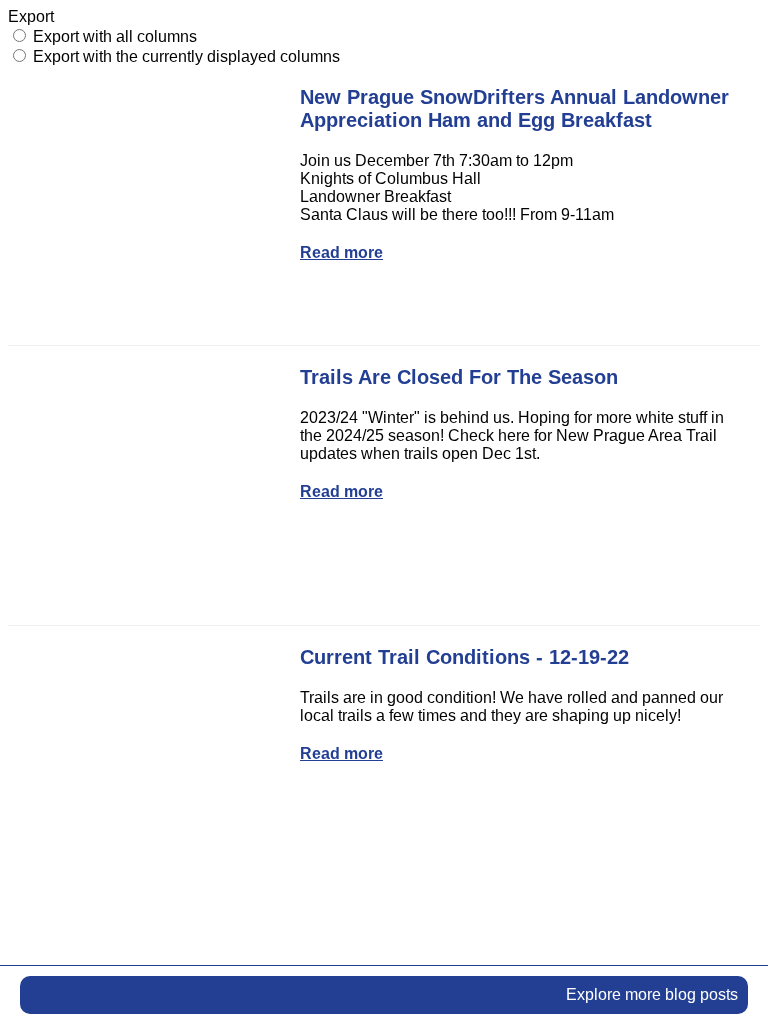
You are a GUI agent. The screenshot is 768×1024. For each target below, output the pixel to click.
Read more (341, 252)
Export (31, 16)
